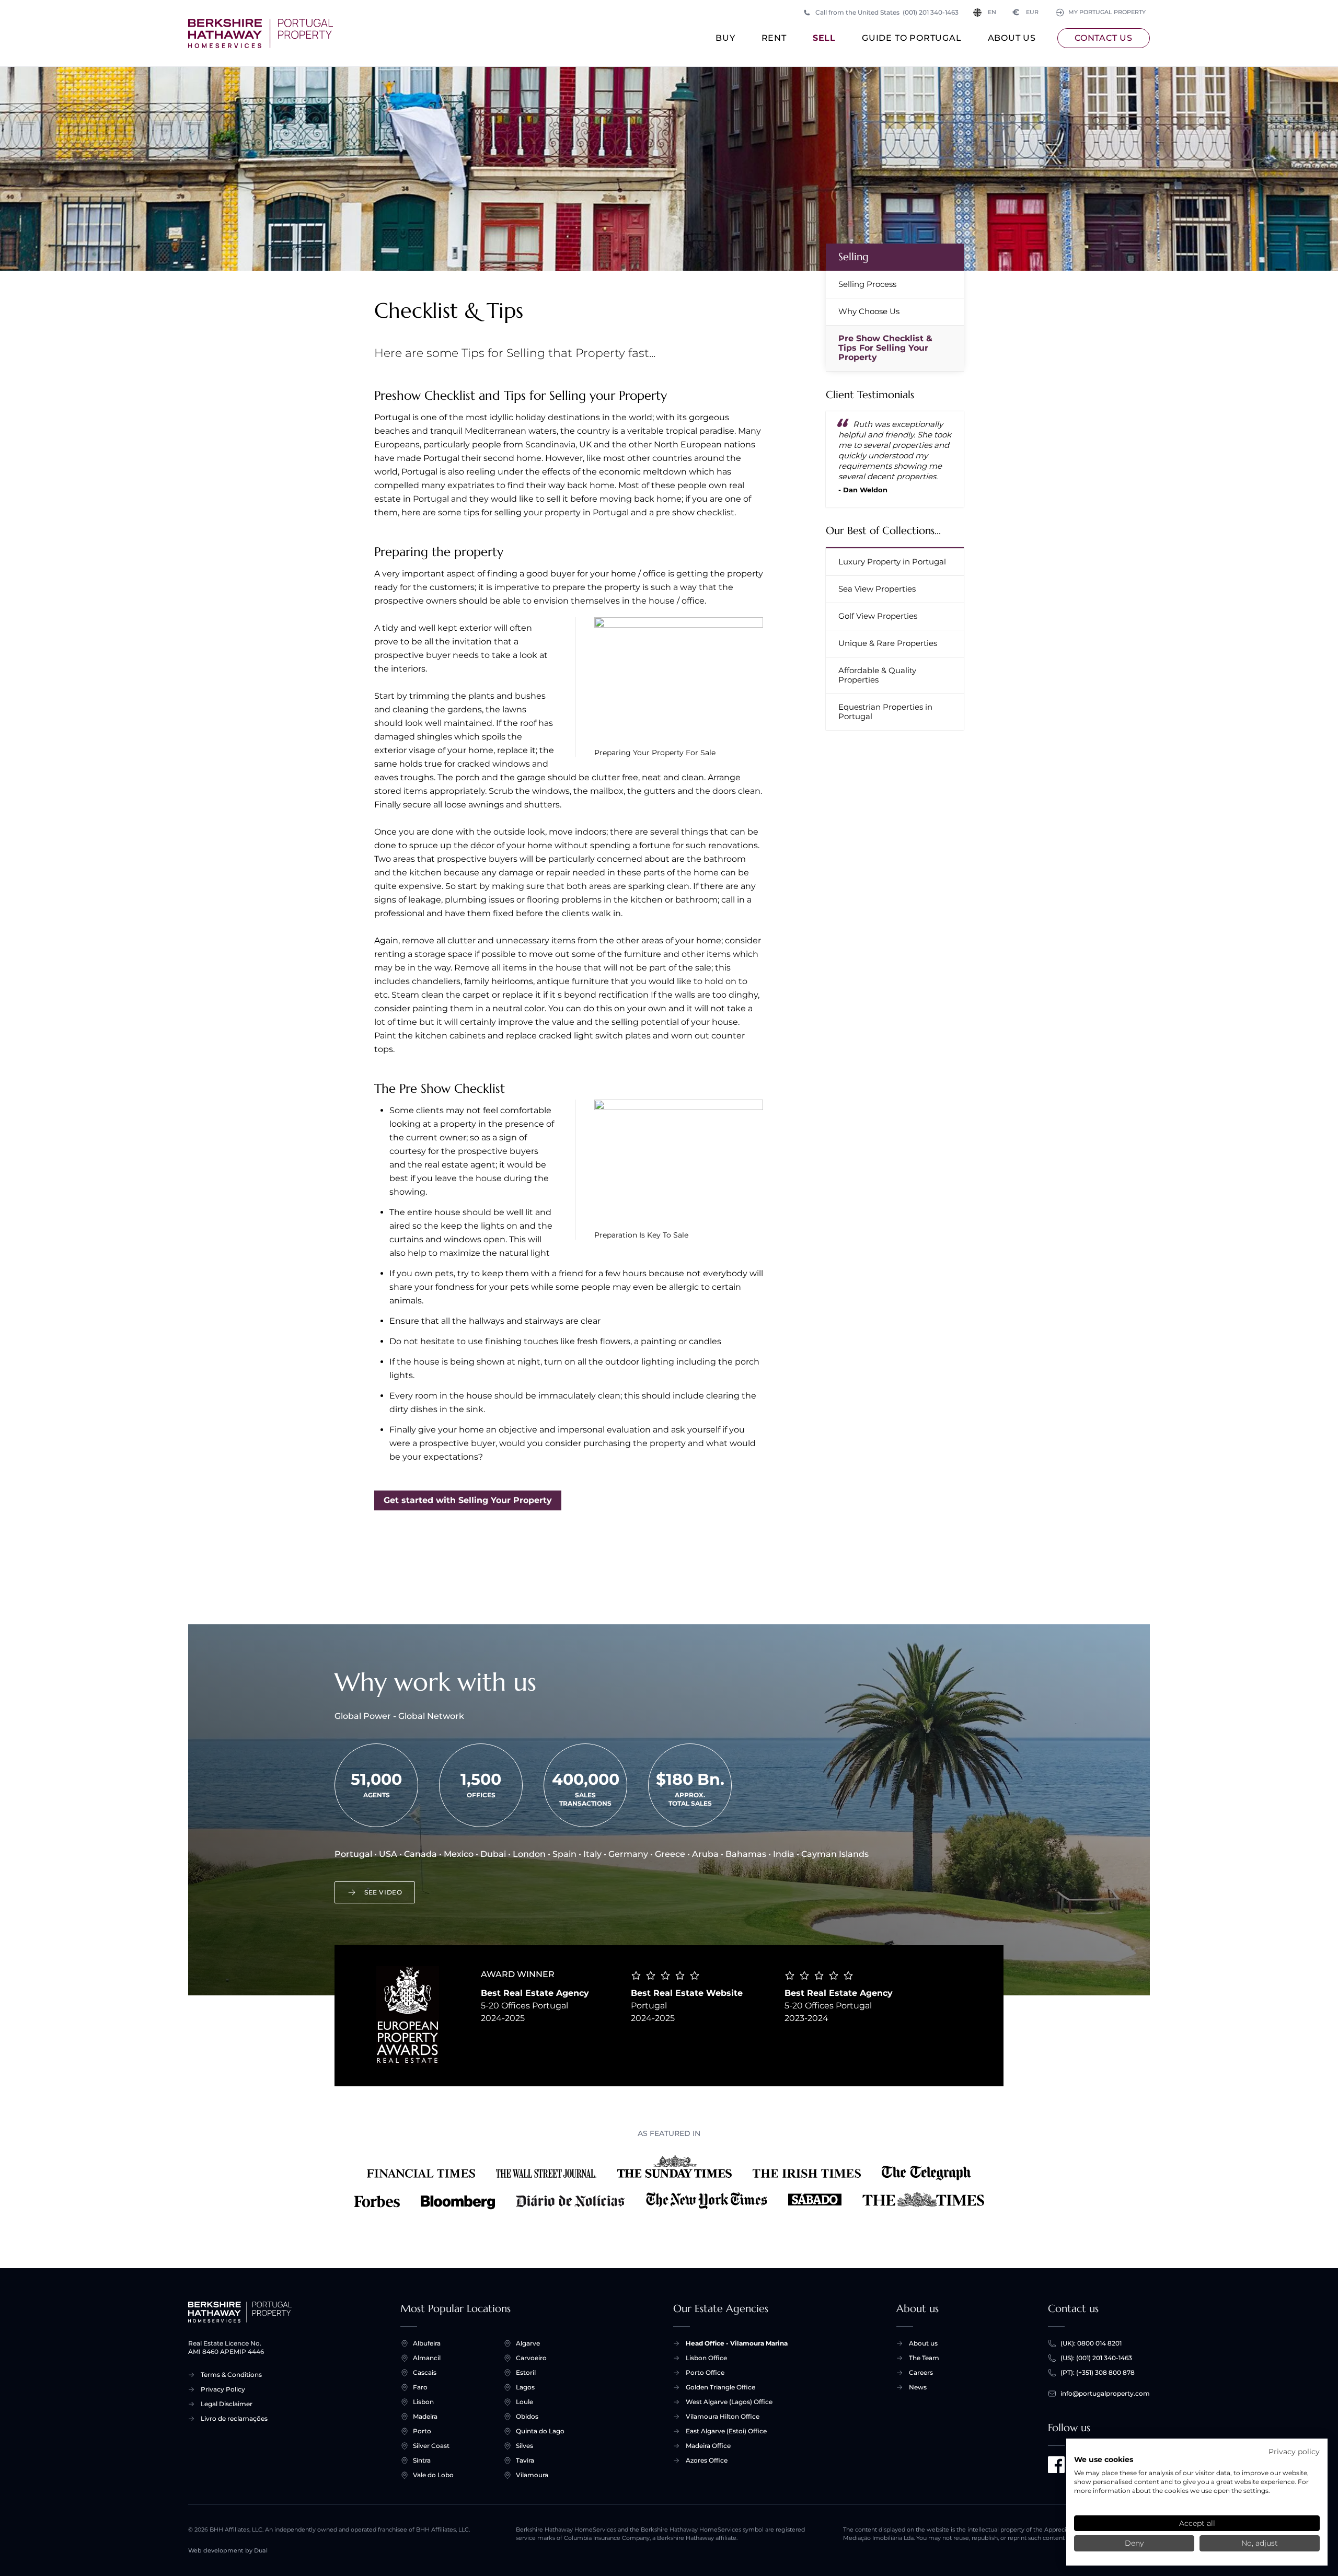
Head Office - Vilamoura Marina (737, 2343)
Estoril (526, 2372)
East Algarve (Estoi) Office (726, 2431)
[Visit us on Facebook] (1056, 2465)
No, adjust (1260, 2543)
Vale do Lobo (433, 2475)
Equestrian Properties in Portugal (885, 712)
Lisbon (423, 2402)
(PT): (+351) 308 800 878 (1098, 2372)
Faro (420, 2387)
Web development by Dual (228, 2551)
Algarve (528, 2343)
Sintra (422, 2460)
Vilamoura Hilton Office (723, 2416)
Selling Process (867, 284)
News (918, 2387)
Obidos (527, 2416)
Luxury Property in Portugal (892, 562)
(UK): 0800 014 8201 (1091, 2343)
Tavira (525, 2460)
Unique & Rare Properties (888, 643)
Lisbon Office (706, 2358)
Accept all (1197, 2523)
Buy (725, 38)
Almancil (427, 2358)
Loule (524, 2402)
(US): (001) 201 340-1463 (1096, 2358)
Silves (524, 2446)
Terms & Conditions (231, 2375)
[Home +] (261, 33)
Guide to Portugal (912, 38)
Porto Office (705, 2372)
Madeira (425, 2416)
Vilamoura (532, 2475)
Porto (422, 2431)
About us (1012, 38)
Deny (1134, 2543)
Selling (853, 257)
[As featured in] (669, 2182)
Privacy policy (1294, 2452)
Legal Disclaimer (227, 2404)
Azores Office (707, 2460)
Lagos (525, 2387)
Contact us (1104, 38)
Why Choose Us (869, 311)
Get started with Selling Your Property (468, 1500)
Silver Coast (431, 2446)
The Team (924, 2358)
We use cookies (1104, 2459)
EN (992, 12)
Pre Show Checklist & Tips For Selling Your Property (885, 348)
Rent (774, 38)
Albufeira (427, 2343)
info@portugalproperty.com (1105, 2393)
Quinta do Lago (540, 2431)
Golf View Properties (878, 616)
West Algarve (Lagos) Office (729, 2402)
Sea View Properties (877, 589)
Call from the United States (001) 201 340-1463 (887, 12)
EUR (1026, 12)
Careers (921, 2372)
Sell (824, 38)
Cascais (425, 2372)
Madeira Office (708, 2446)
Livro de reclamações (234, 2418)
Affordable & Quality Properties (877, 675)
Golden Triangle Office (720, 2387)
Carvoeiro (531, 2358)
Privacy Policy (223, 2389)
